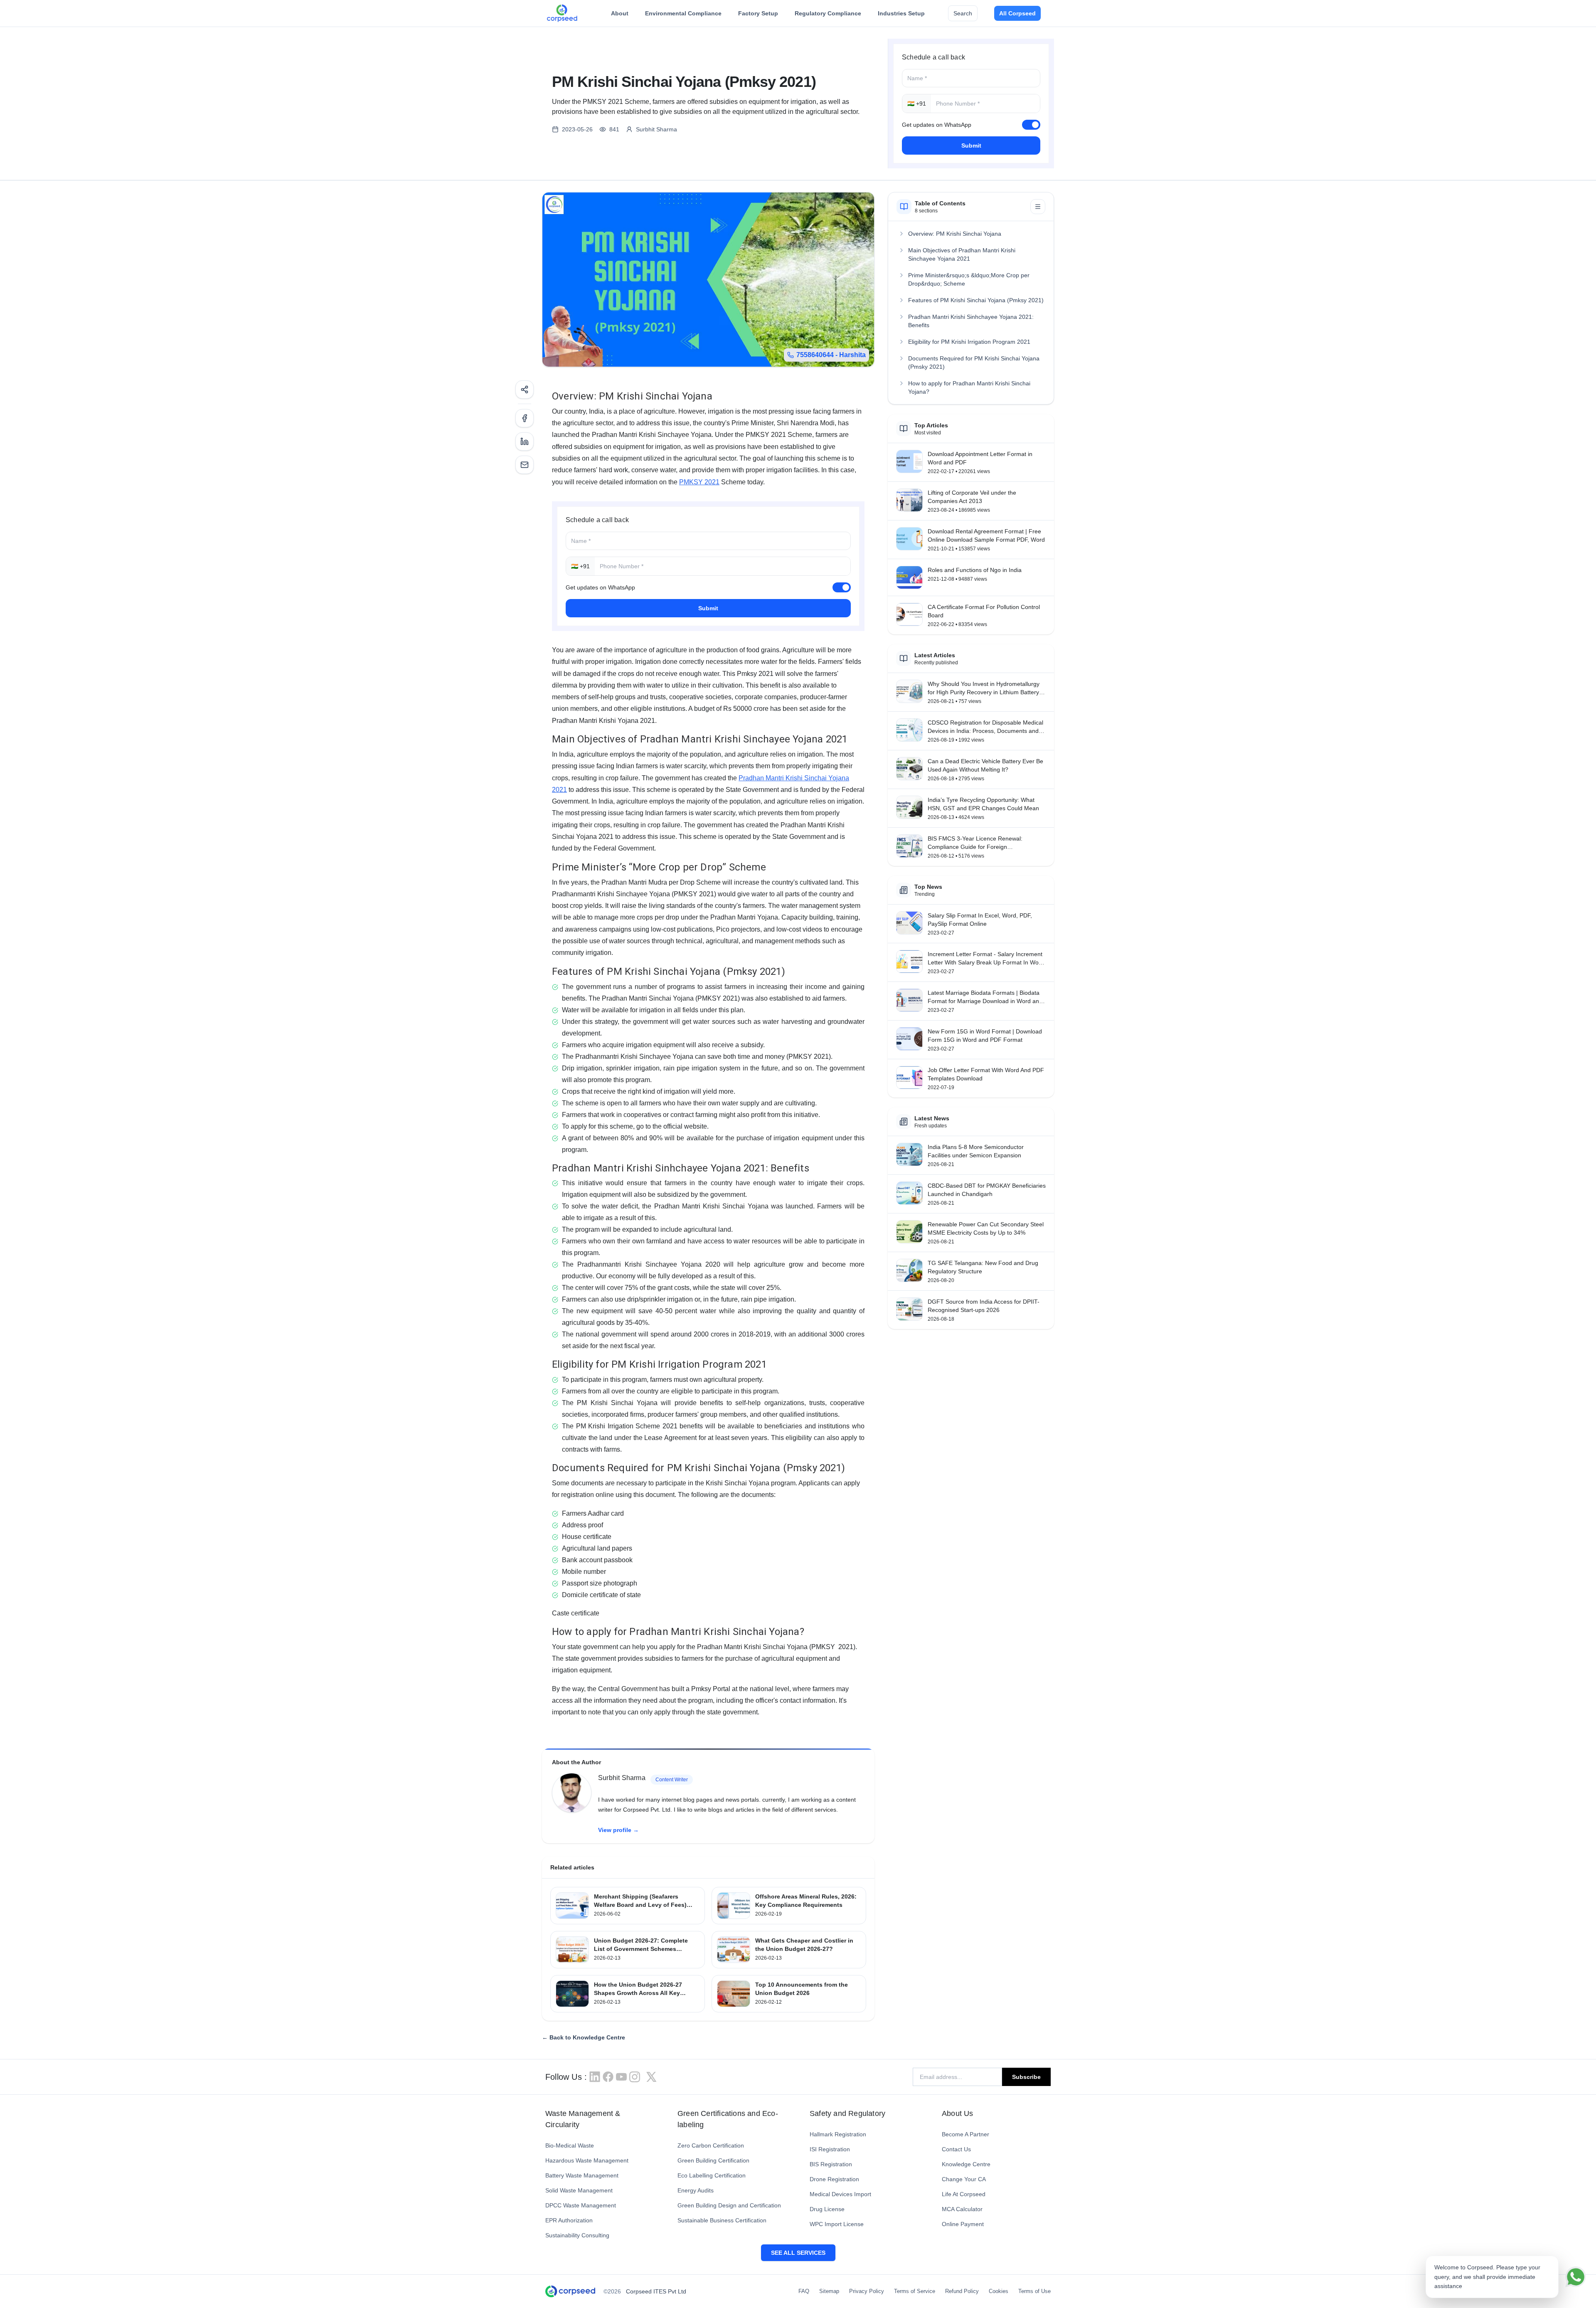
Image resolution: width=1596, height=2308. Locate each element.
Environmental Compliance (683, 13)
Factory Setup (758, 13)
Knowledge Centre (966, 2164)
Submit (971, 145)
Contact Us (956, 2149)
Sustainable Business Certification (722, 2220)
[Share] (525, 390)
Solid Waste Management (579, 2190)
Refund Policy (962, 2291)
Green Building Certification (713, 2160)
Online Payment (963, 2224)
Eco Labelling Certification (712, 2175)
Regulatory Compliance (828, 13)
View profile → (618, 1830)
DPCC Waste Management (581, 2205)
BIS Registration (831, 2164)
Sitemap (829, 2291)
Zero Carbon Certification (711, 2145)
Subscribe (1026, 2077)
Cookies (999, 2291)
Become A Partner (965, 2134)
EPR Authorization (569, 2220)
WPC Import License (837, 2224)
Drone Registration (834, 2179)
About (620, 13)
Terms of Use (1034, 2291)
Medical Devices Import (840, 2194)
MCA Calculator (962, 2209)
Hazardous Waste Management (587, 2160)
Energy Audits (696, 2190)
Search (963, 13)
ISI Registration (830, 2149)
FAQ (804, 2291)
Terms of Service (915, 2291)
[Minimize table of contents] (1038, 207)
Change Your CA (964, 2179)
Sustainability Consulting (577, 2235)
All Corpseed (1017, 13)
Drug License (827, 2209)
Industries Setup (901, 13)
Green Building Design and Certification (729, 2205)
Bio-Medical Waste (570, 2145)
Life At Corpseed (964, 2194)
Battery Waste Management (582, 2175)
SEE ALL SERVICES (798, 2253)
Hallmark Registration (838, 2134)
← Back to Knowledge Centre (584, 2037)
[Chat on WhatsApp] (1576, 2277)
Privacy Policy (867, 2291)
